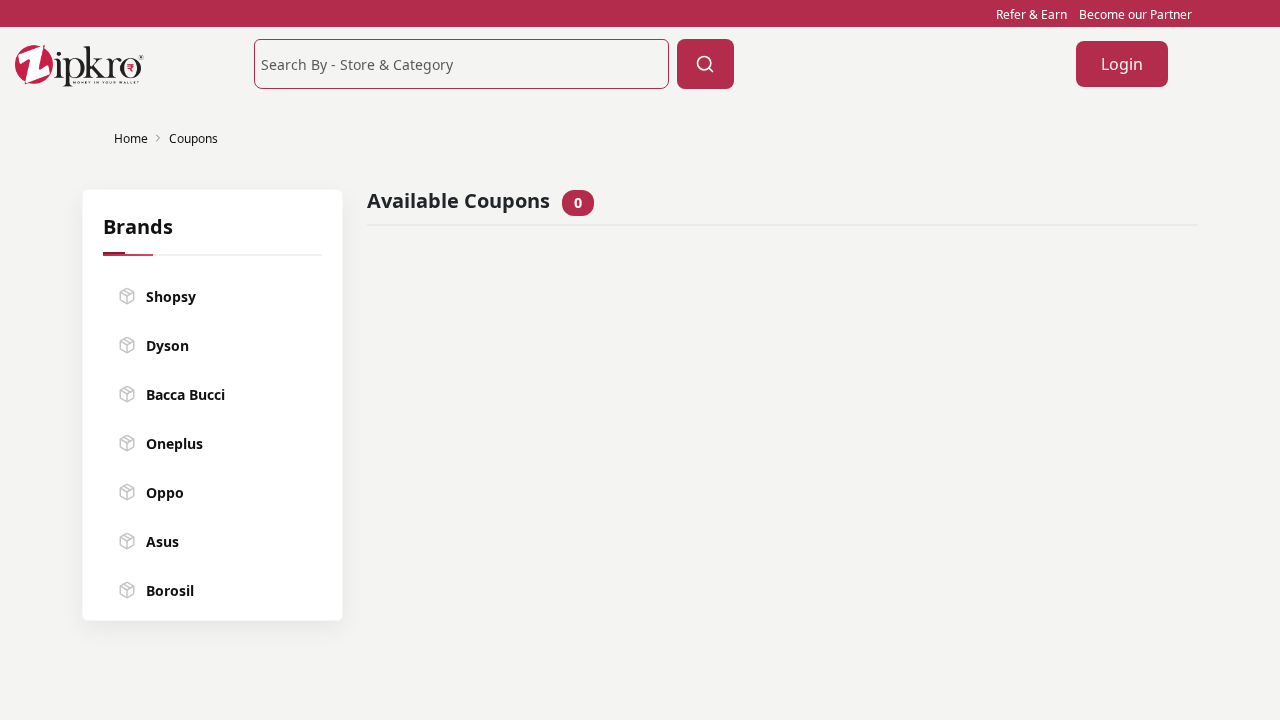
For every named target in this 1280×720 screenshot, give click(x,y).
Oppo (165, 492)
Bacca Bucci (185, 394)
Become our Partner (1135, 14)
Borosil (170, 590)
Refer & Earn (1031, 14)
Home (131, 138)
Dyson (167, 345)
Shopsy (171, 296)
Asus (162, 541)
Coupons (193, 138)
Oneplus (174, 443)
